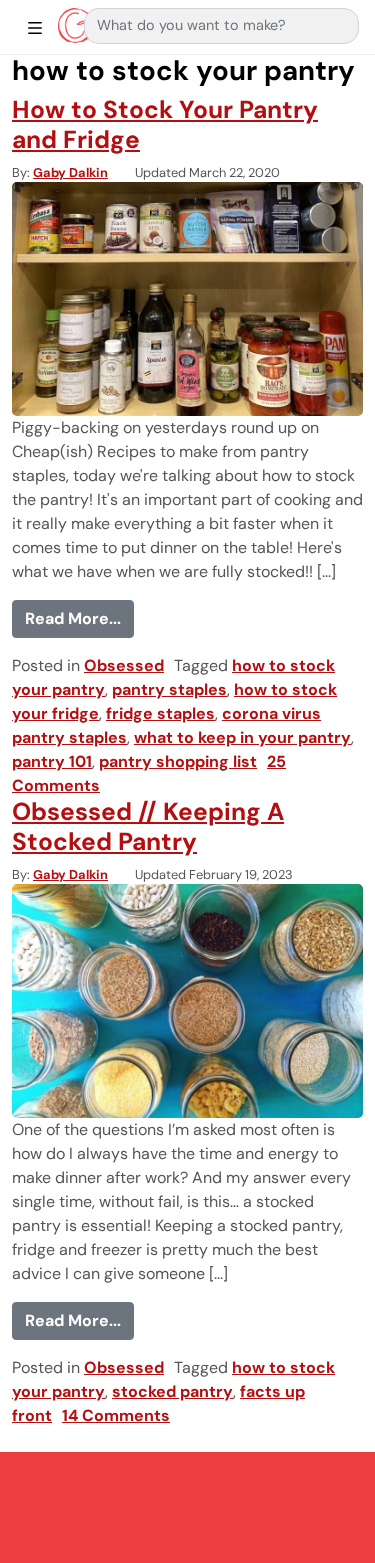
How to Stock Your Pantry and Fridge (165, 124)
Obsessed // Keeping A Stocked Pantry (148, 826)
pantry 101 (52, 761)
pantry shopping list (178, 761)
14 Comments (116, 1415)
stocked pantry (172, 1391)
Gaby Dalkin (70, 172)
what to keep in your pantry (242, 737)
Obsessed (124, 665)
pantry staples (169, 689)
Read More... (79, 618)
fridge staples (160, 713)
